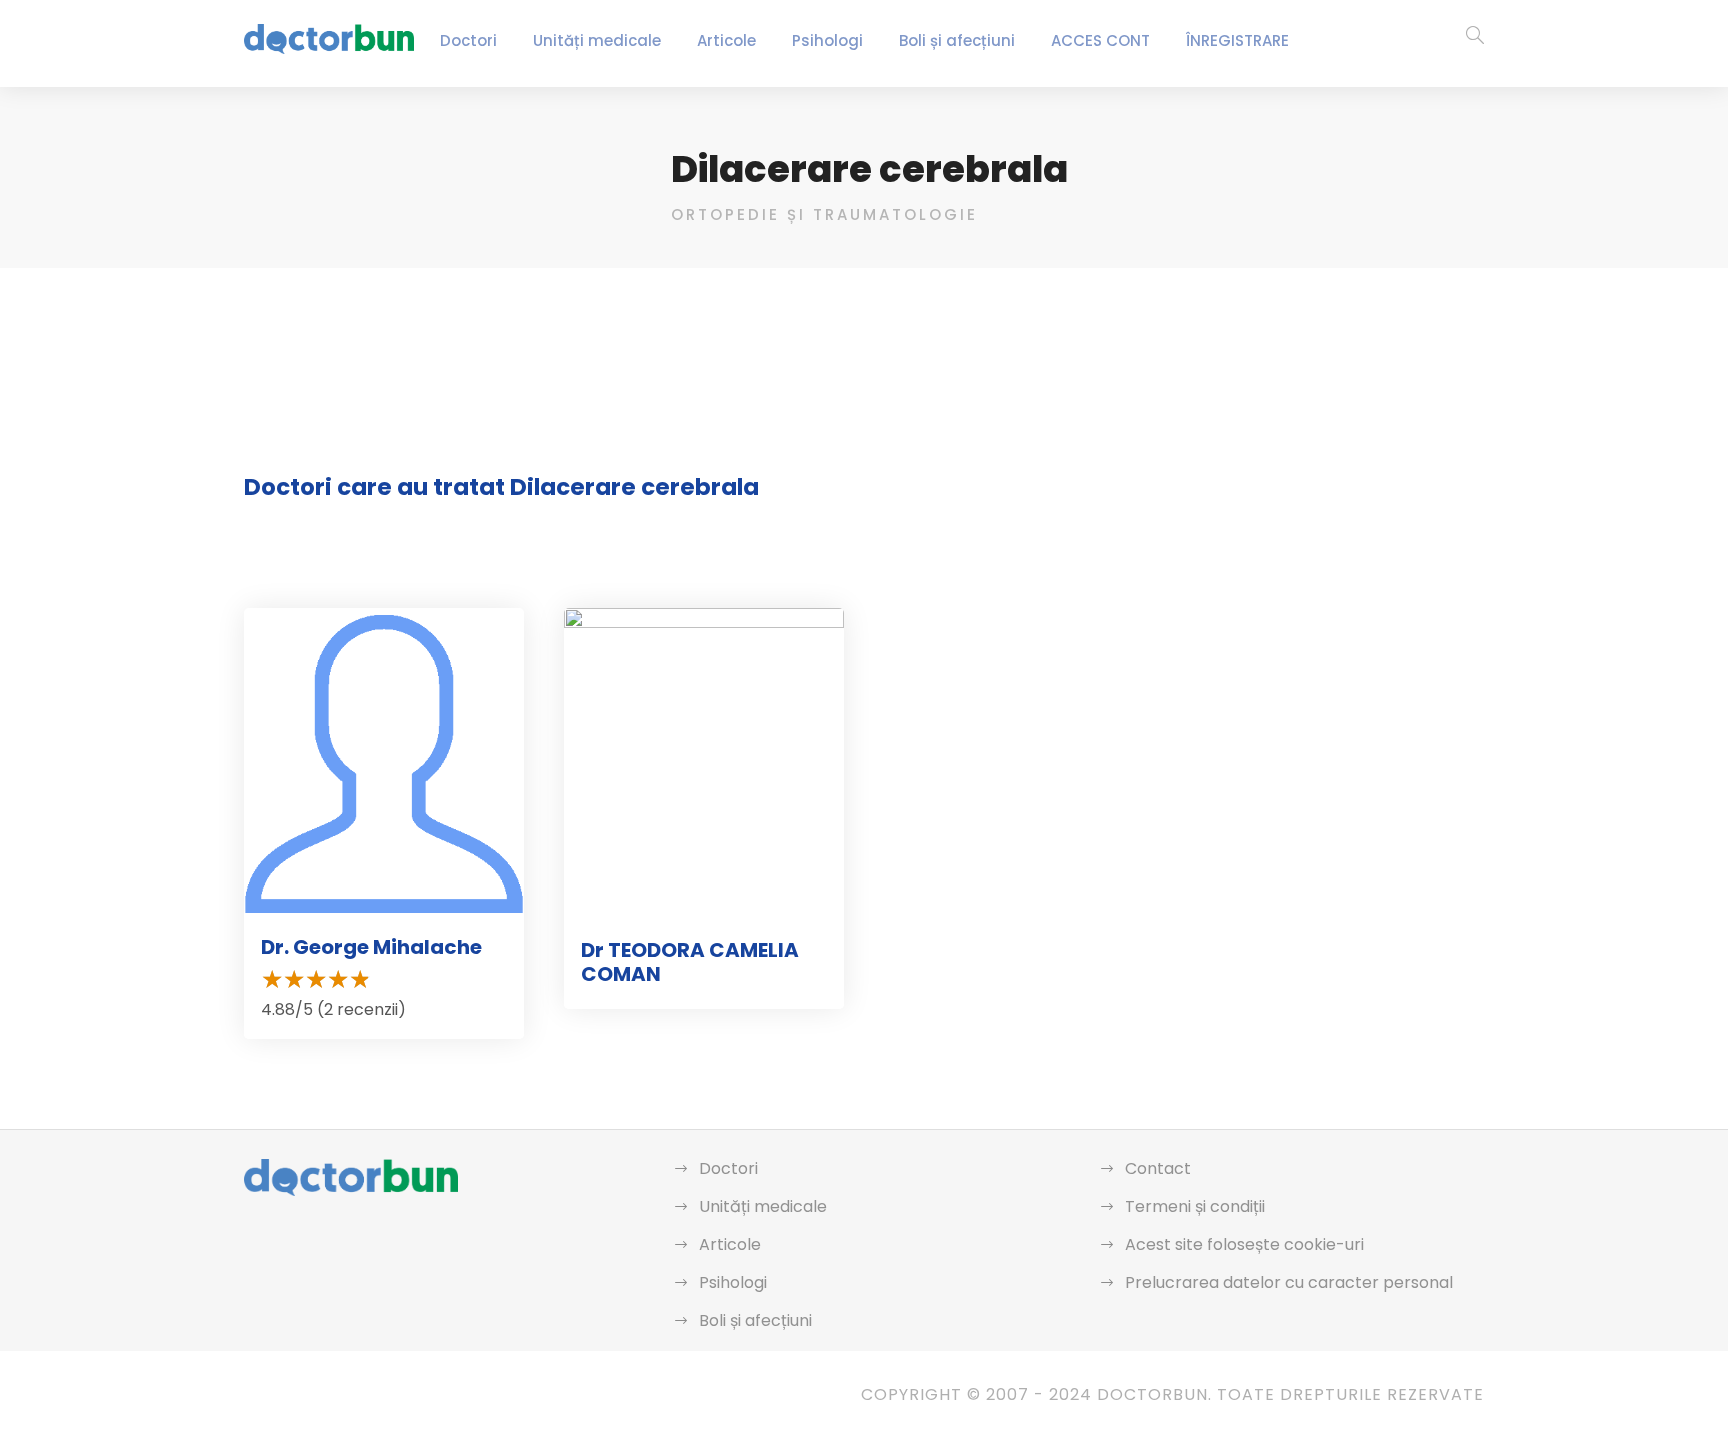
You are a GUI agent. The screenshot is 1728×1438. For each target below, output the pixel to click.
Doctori (468, 40)
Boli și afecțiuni (957, 40)
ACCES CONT (1100, 40)
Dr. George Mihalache (371, 947)
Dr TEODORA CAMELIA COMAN (690, 962)
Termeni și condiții (1195, 1206)
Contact (1158, 1168)
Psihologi (827, 40)
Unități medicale (597, 40)
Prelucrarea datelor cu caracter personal (1289, 1282)
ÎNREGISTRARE (1237, 40)
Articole (726, 40)
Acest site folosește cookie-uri (1244, 1244)
